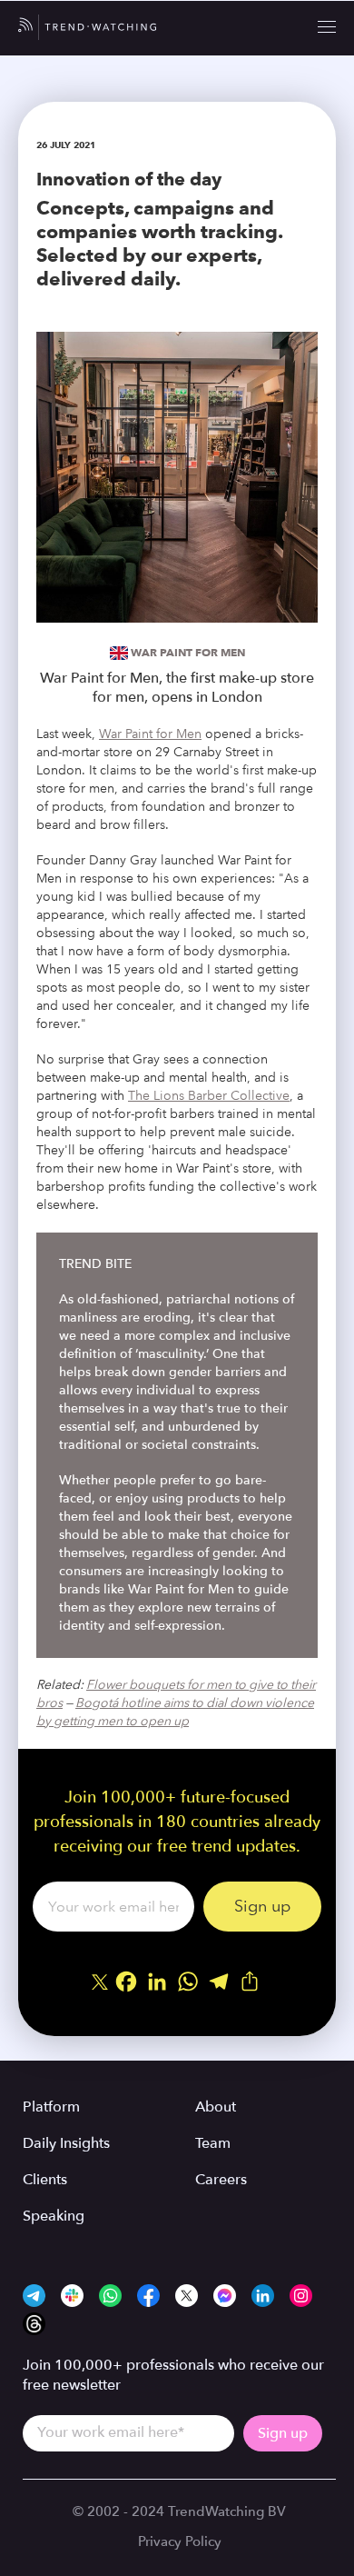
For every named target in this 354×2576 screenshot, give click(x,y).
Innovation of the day (129, 179)
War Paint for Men (188, 652)
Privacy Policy (180, 2541)
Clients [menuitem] (45, 2180)
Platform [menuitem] (51, 2107)
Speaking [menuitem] (54, 2216)
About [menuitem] (216, 2107)
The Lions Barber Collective (209, 1096)
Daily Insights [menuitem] (66, 2143)
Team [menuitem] (213, 2143)
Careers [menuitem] (221, 2180)
